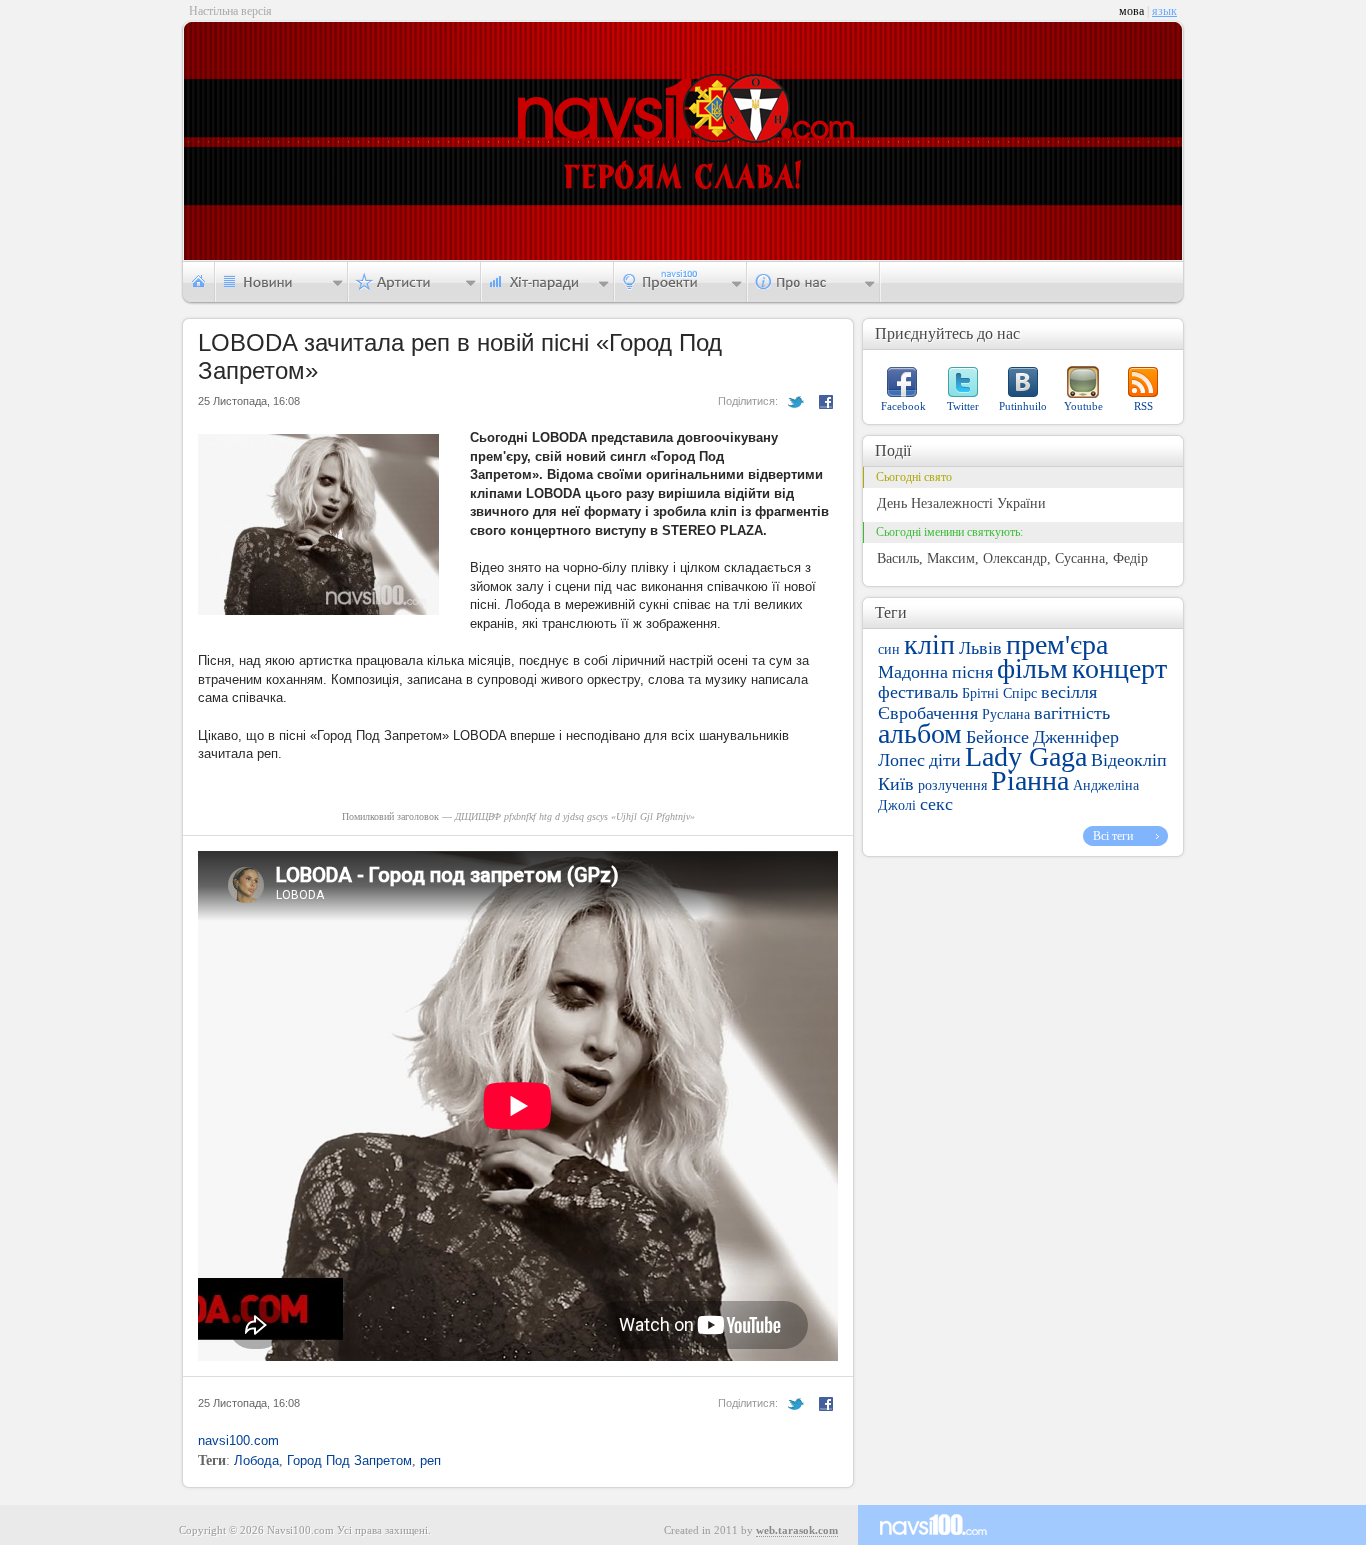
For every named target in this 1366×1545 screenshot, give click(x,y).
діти (945, 760)
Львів (980, 648)
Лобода (256, 1460)
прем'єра (1057, 644)
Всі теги (1113, 836)
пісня (972, 672)
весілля (1069, 692)
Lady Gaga (1026, 756)
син (889, 649)
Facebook (903, 406)
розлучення (952, 785)
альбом (920, 733)
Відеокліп (1129, 760)
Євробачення (928, 713)
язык (1164, 11)
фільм (1032, 668)
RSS (1143, 406)
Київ (896, 784)
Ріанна (1030, 780)
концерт (1119, 668)
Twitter (963, 406)
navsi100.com (238, 1440)
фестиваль (918, 692)
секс (936, 804)
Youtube (1083, 406)
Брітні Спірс (999, 693)
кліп (929, 644)
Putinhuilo (1023, 406)
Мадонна (913, 672)
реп (430, 1460)
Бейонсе (997, 737)
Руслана (1006, 714)
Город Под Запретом (349, 1460)
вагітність (1072, 713)
